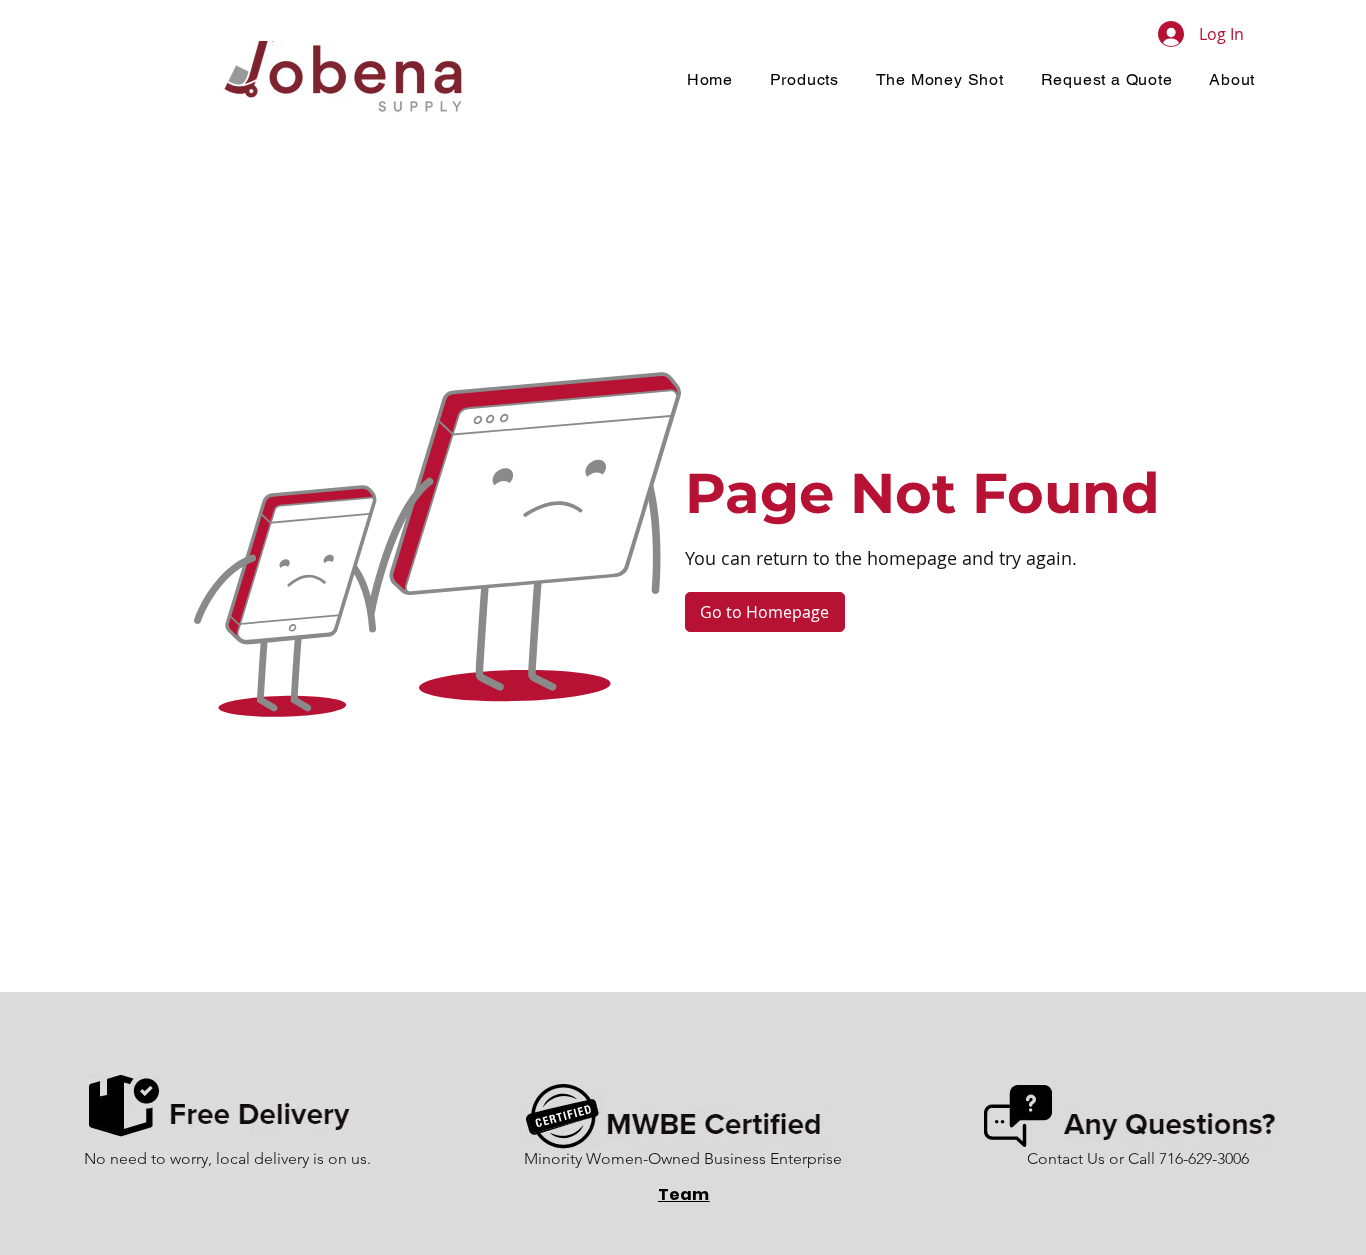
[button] (804, 79)
